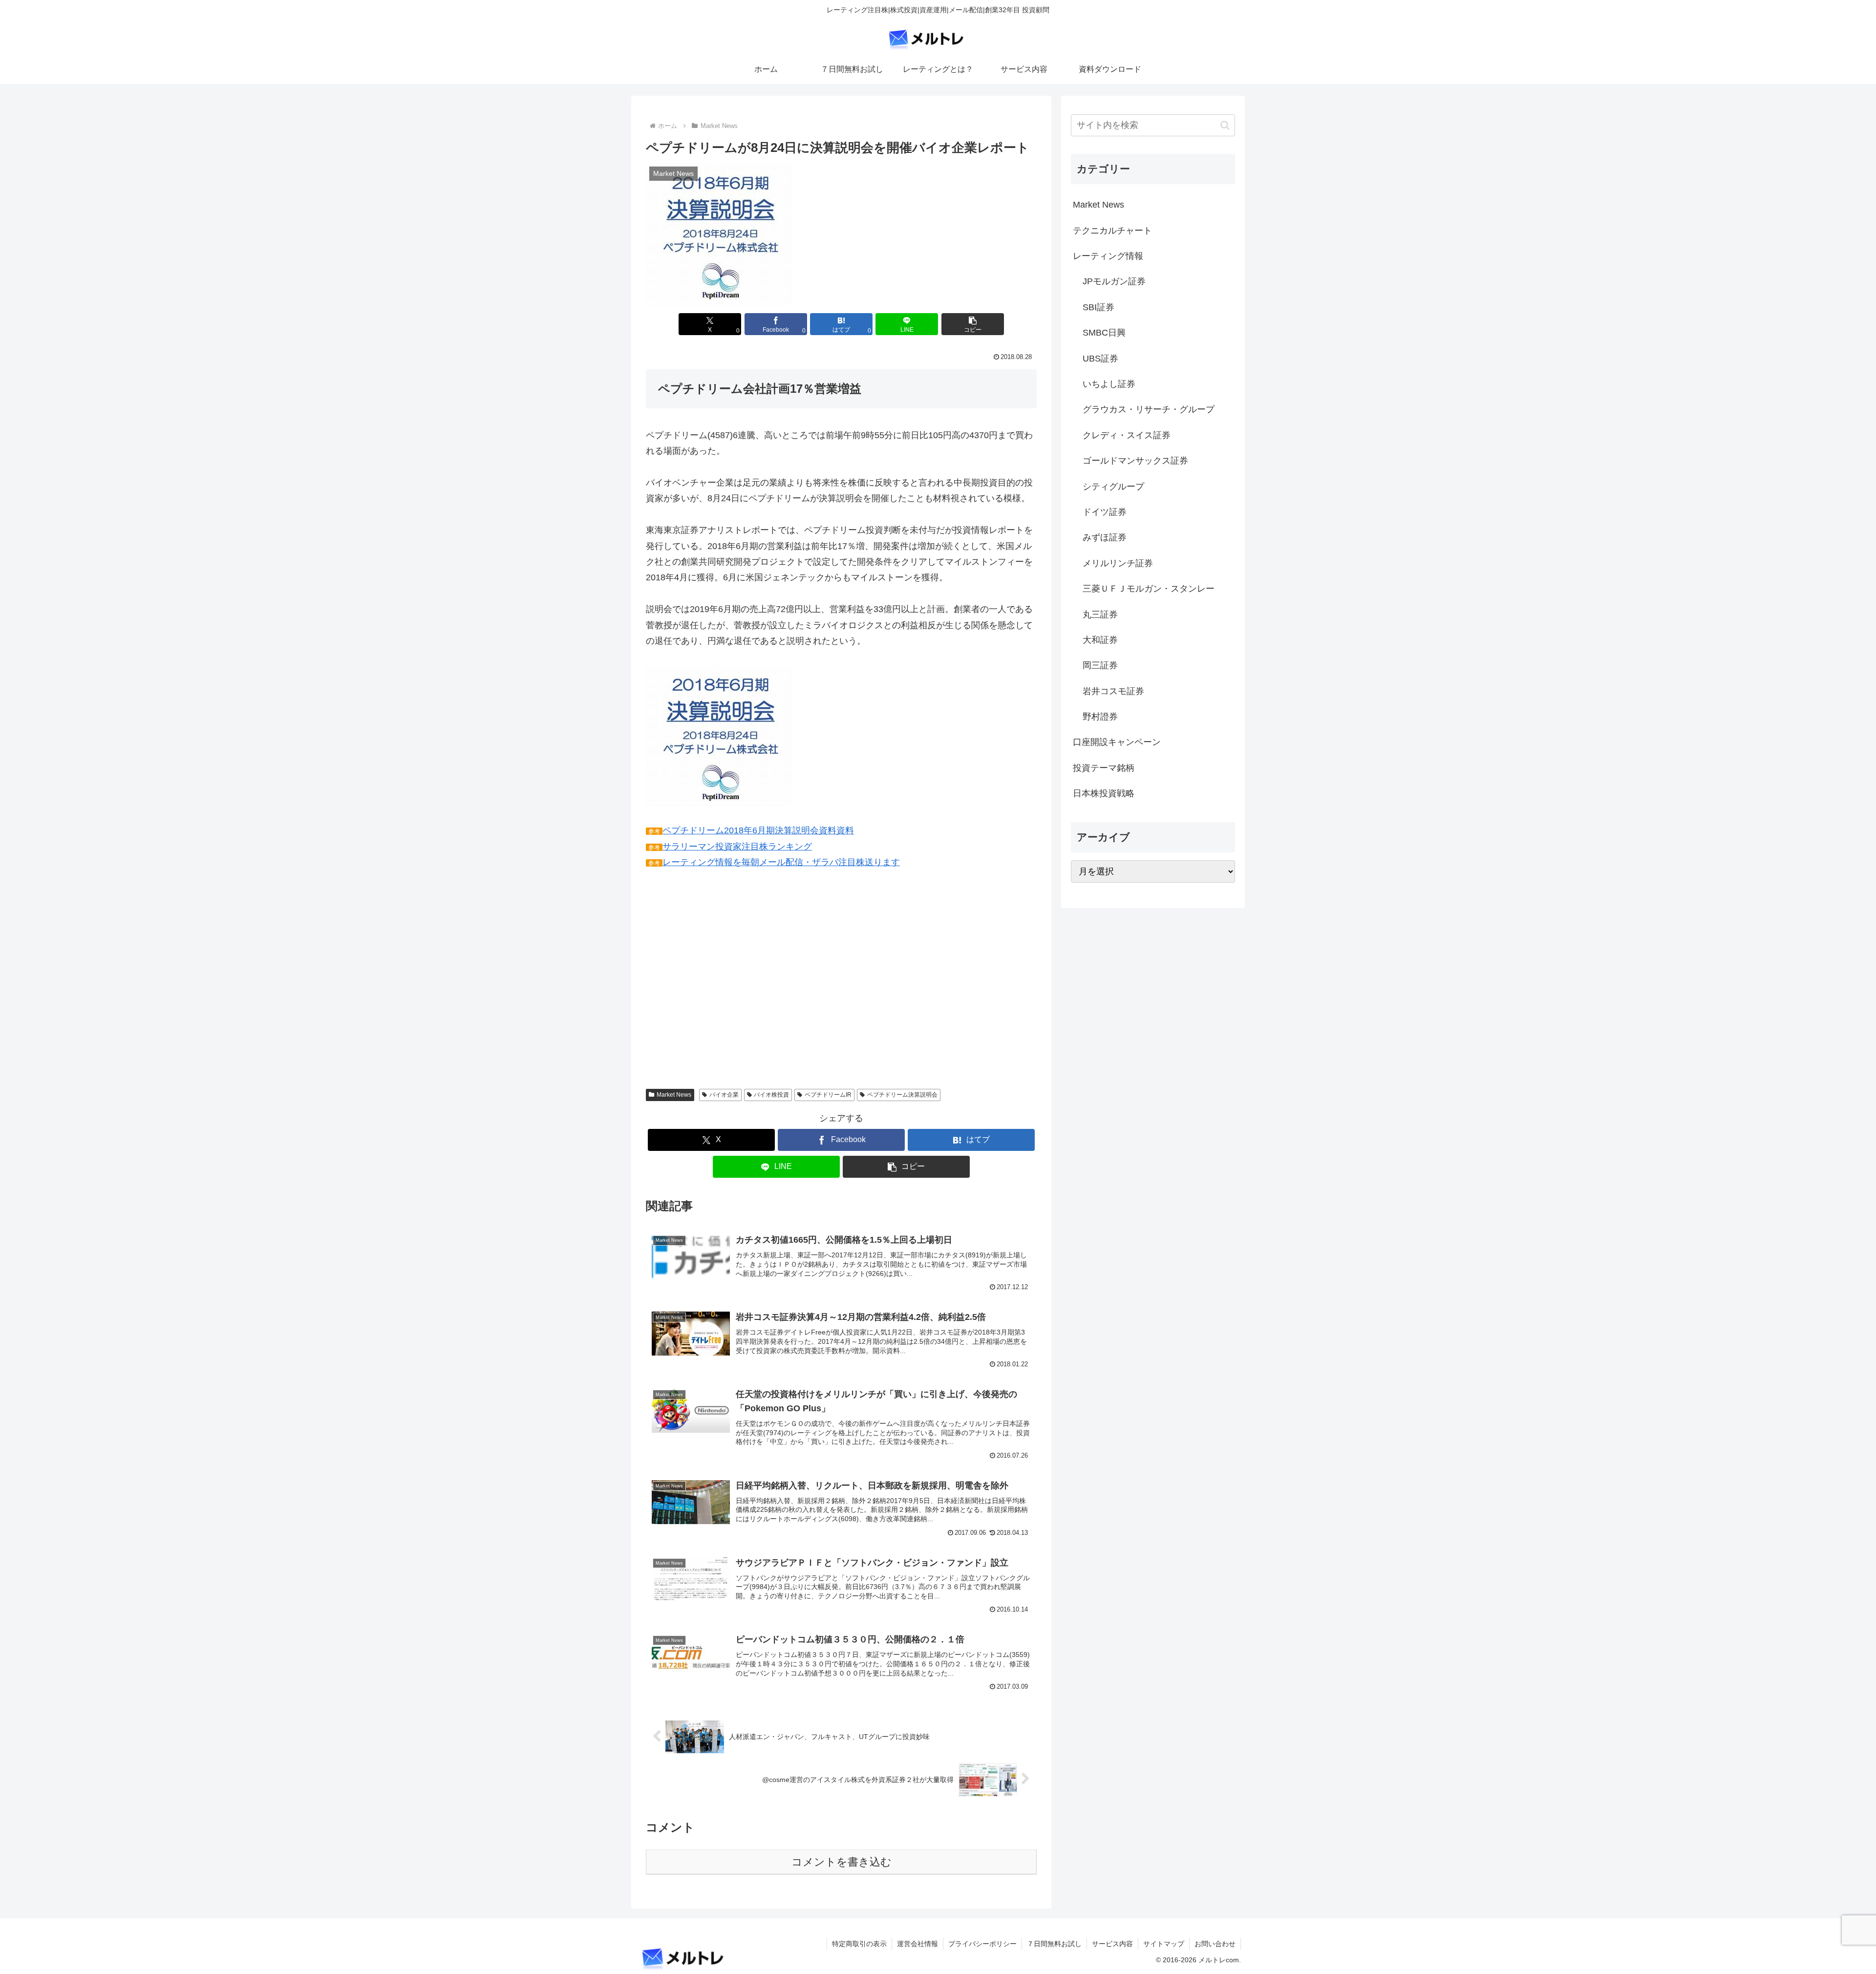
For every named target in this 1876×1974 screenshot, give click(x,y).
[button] (973, 324)
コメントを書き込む (842, 1862)
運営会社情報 (917, 1944)
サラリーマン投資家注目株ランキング (737, 847)
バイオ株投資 (771, 1095)
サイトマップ (1164, 1944)
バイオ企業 (724, 1095)
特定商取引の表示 (859, 1944)
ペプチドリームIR (828, 1095)
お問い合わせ (1215, 1944)
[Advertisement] (728, 986)
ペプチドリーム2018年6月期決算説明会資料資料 (758, 830)
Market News (674, 1095)
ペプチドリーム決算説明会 (902, 1095)
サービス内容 (1112, 1944)
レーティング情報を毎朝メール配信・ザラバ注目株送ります (781, 862)
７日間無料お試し (1054, 1944)
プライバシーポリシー (982, 1944)
